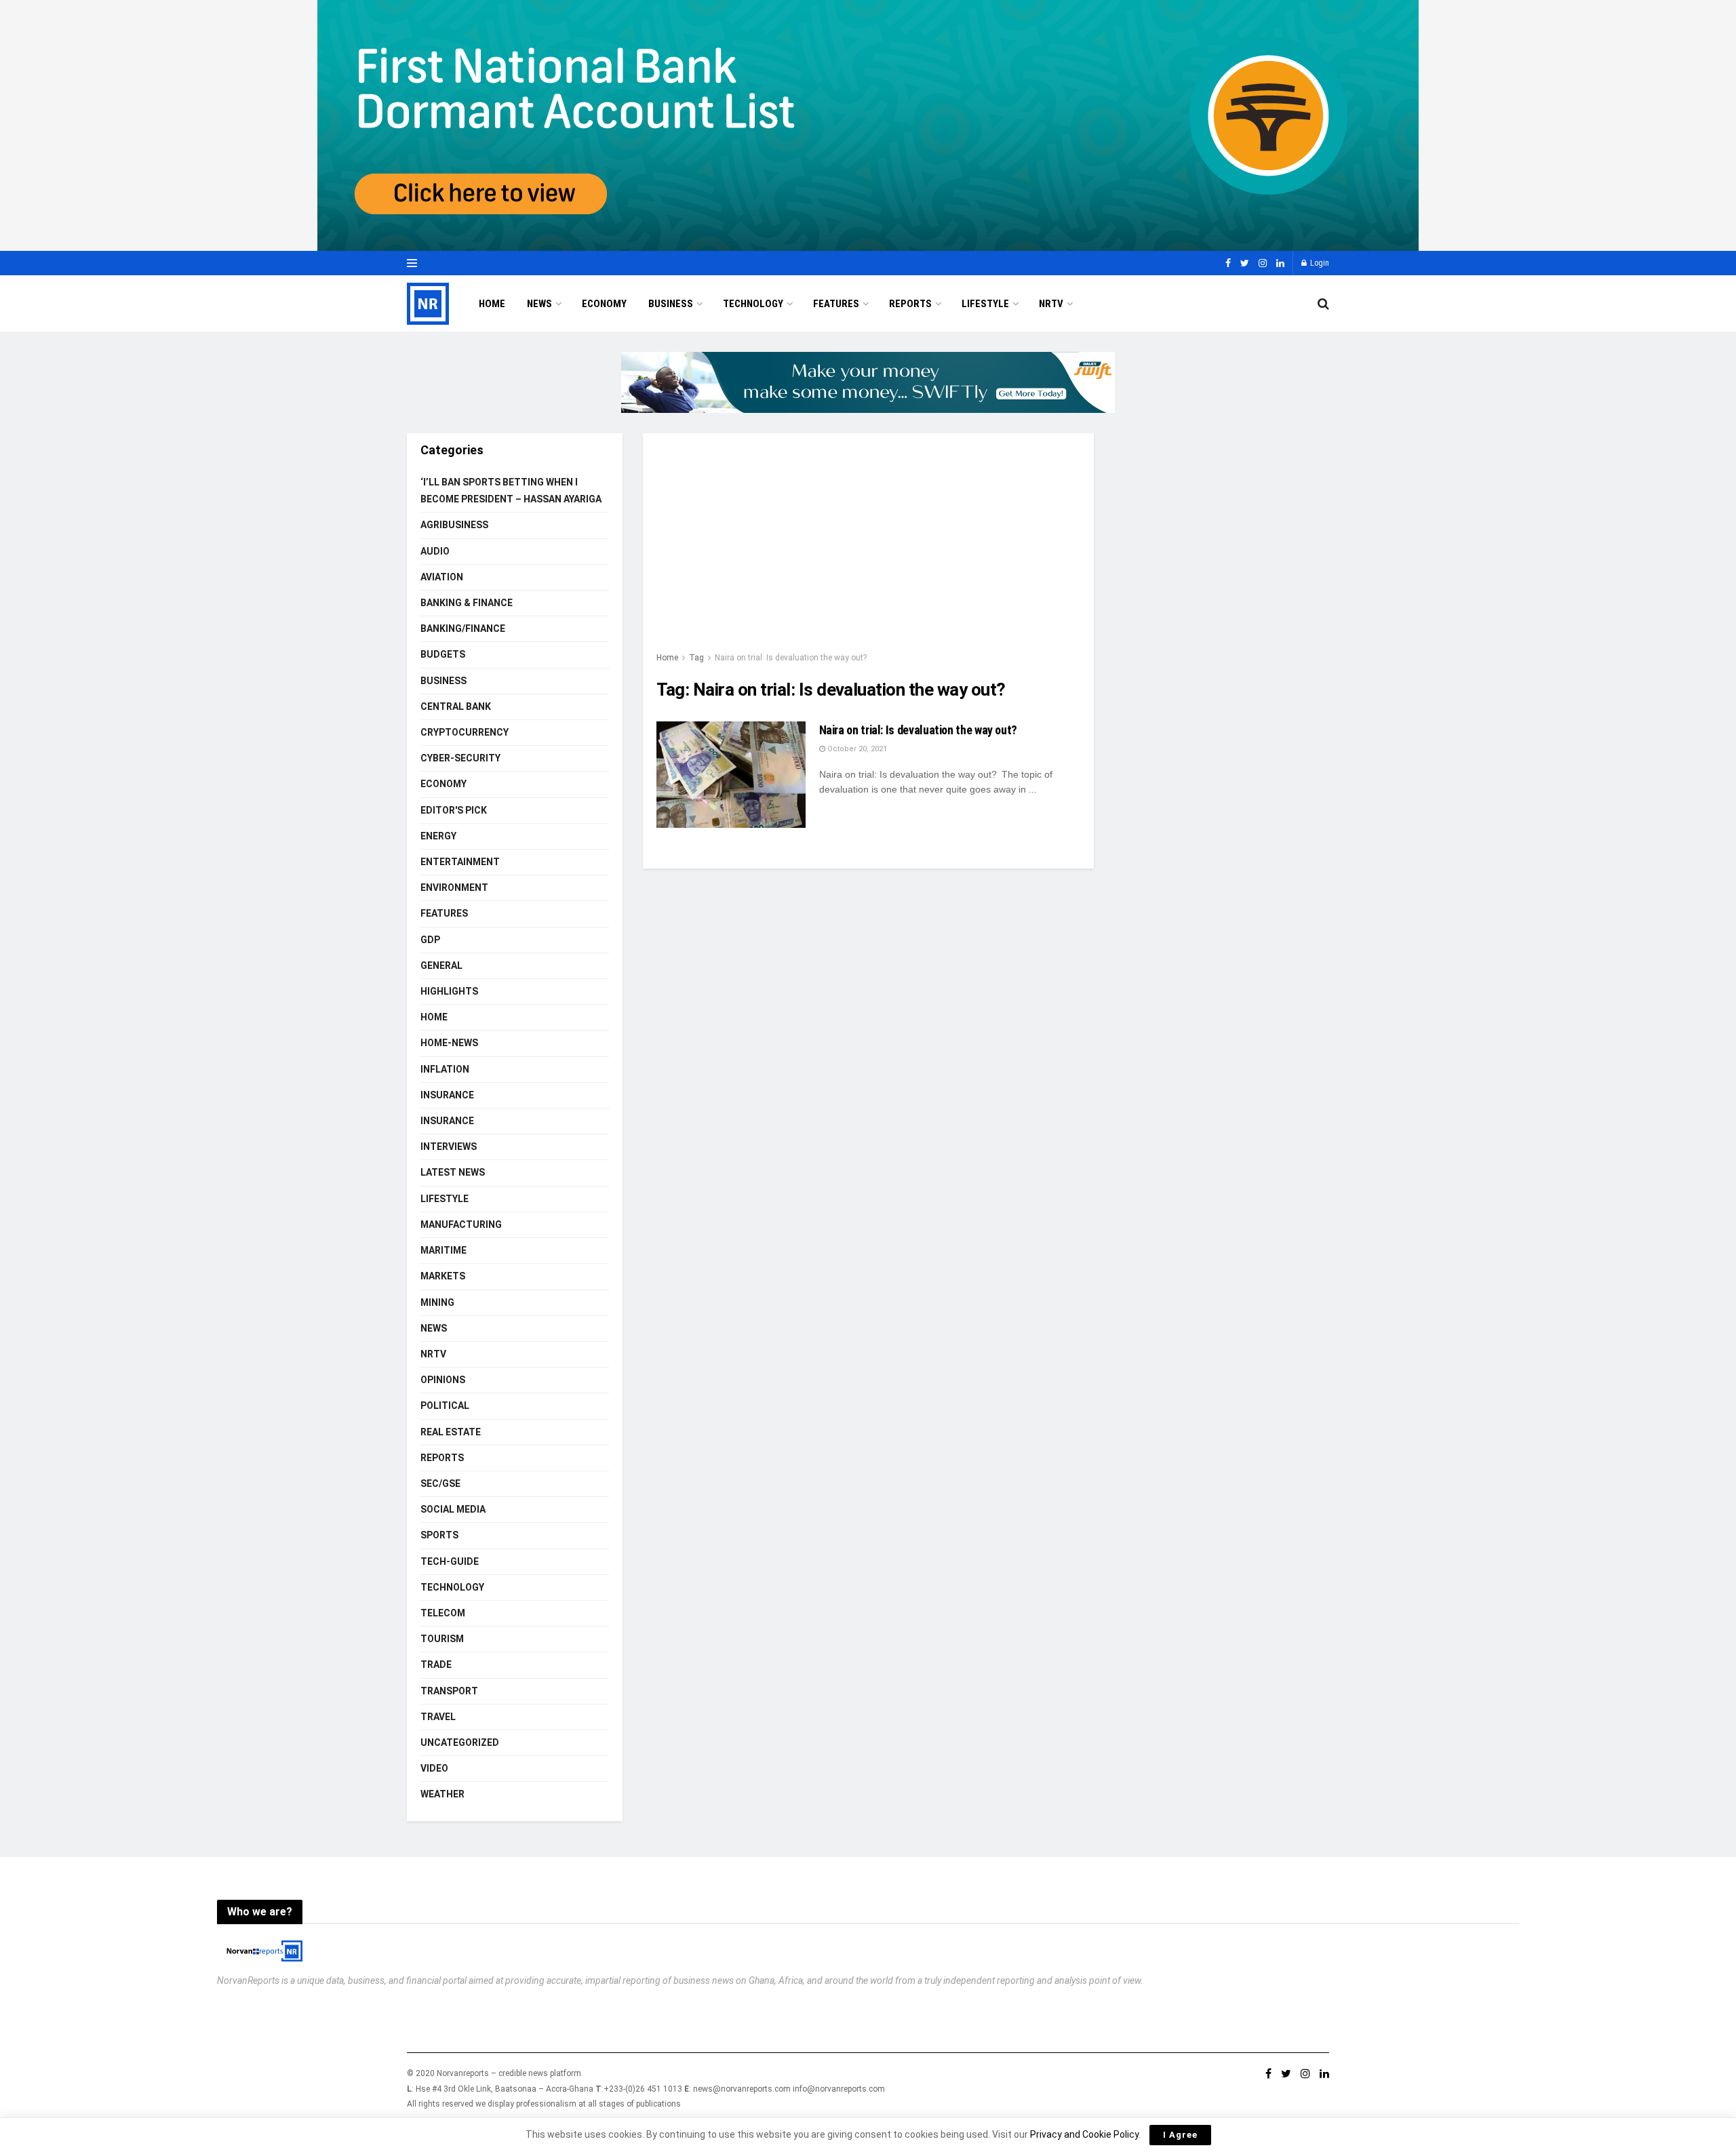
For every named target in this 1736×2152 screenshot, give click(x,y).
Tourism (442, 1639)
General (441, 965)
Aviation (442, 577)
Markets (443, 1276)
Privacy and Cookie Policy (1084, 2134)
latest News (453, 1172)
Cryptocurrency (465, 732)
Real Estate (451, 1432)
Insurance (447, 1095)
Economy (604, 304)
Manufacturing (461, 1224)
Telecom (443, 1613)
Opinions (443, 1380)
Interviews (449, 1147)
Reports (910, 304)
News (539, 304)
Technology (753, 304)
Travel (438, 1717)
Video (434, 1768)
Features (836, 304)
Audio (435, 551)
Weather (442, 1794)
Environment (454, 888)
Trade (436, 1665)
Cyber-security (460, 758)
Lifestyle (985, 304)
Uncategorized (460, 1742)
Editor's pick (454, 810)
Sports (439, 1535)
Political (445, 1406)
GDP (430, 940)
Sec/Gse (440, 1483)
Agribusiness (454, 525)
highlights (449, 991)
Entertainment (460, 862)
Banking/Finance (463, 629)
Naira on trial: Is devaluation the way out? (791, 658)
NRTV (1051, 304)
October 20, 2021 (856, 749)
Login (1319, 263)
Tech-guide (450, 1561)
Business (671, 304)
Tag (696, 658)
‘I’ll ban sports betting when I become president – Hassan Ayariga (511, 491)
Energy (438, 836)
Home (492, 304)
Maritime (443, 1250)
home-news (449, 1043)
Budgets (443, 654)
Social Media (453, 1509)
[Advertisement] (868, 549)
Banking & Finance (467, 603)
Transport (449, 1691)
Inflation (445, 1069)
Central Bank (456, 706)
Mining (437, 1302)
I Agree (1180, 2135)
